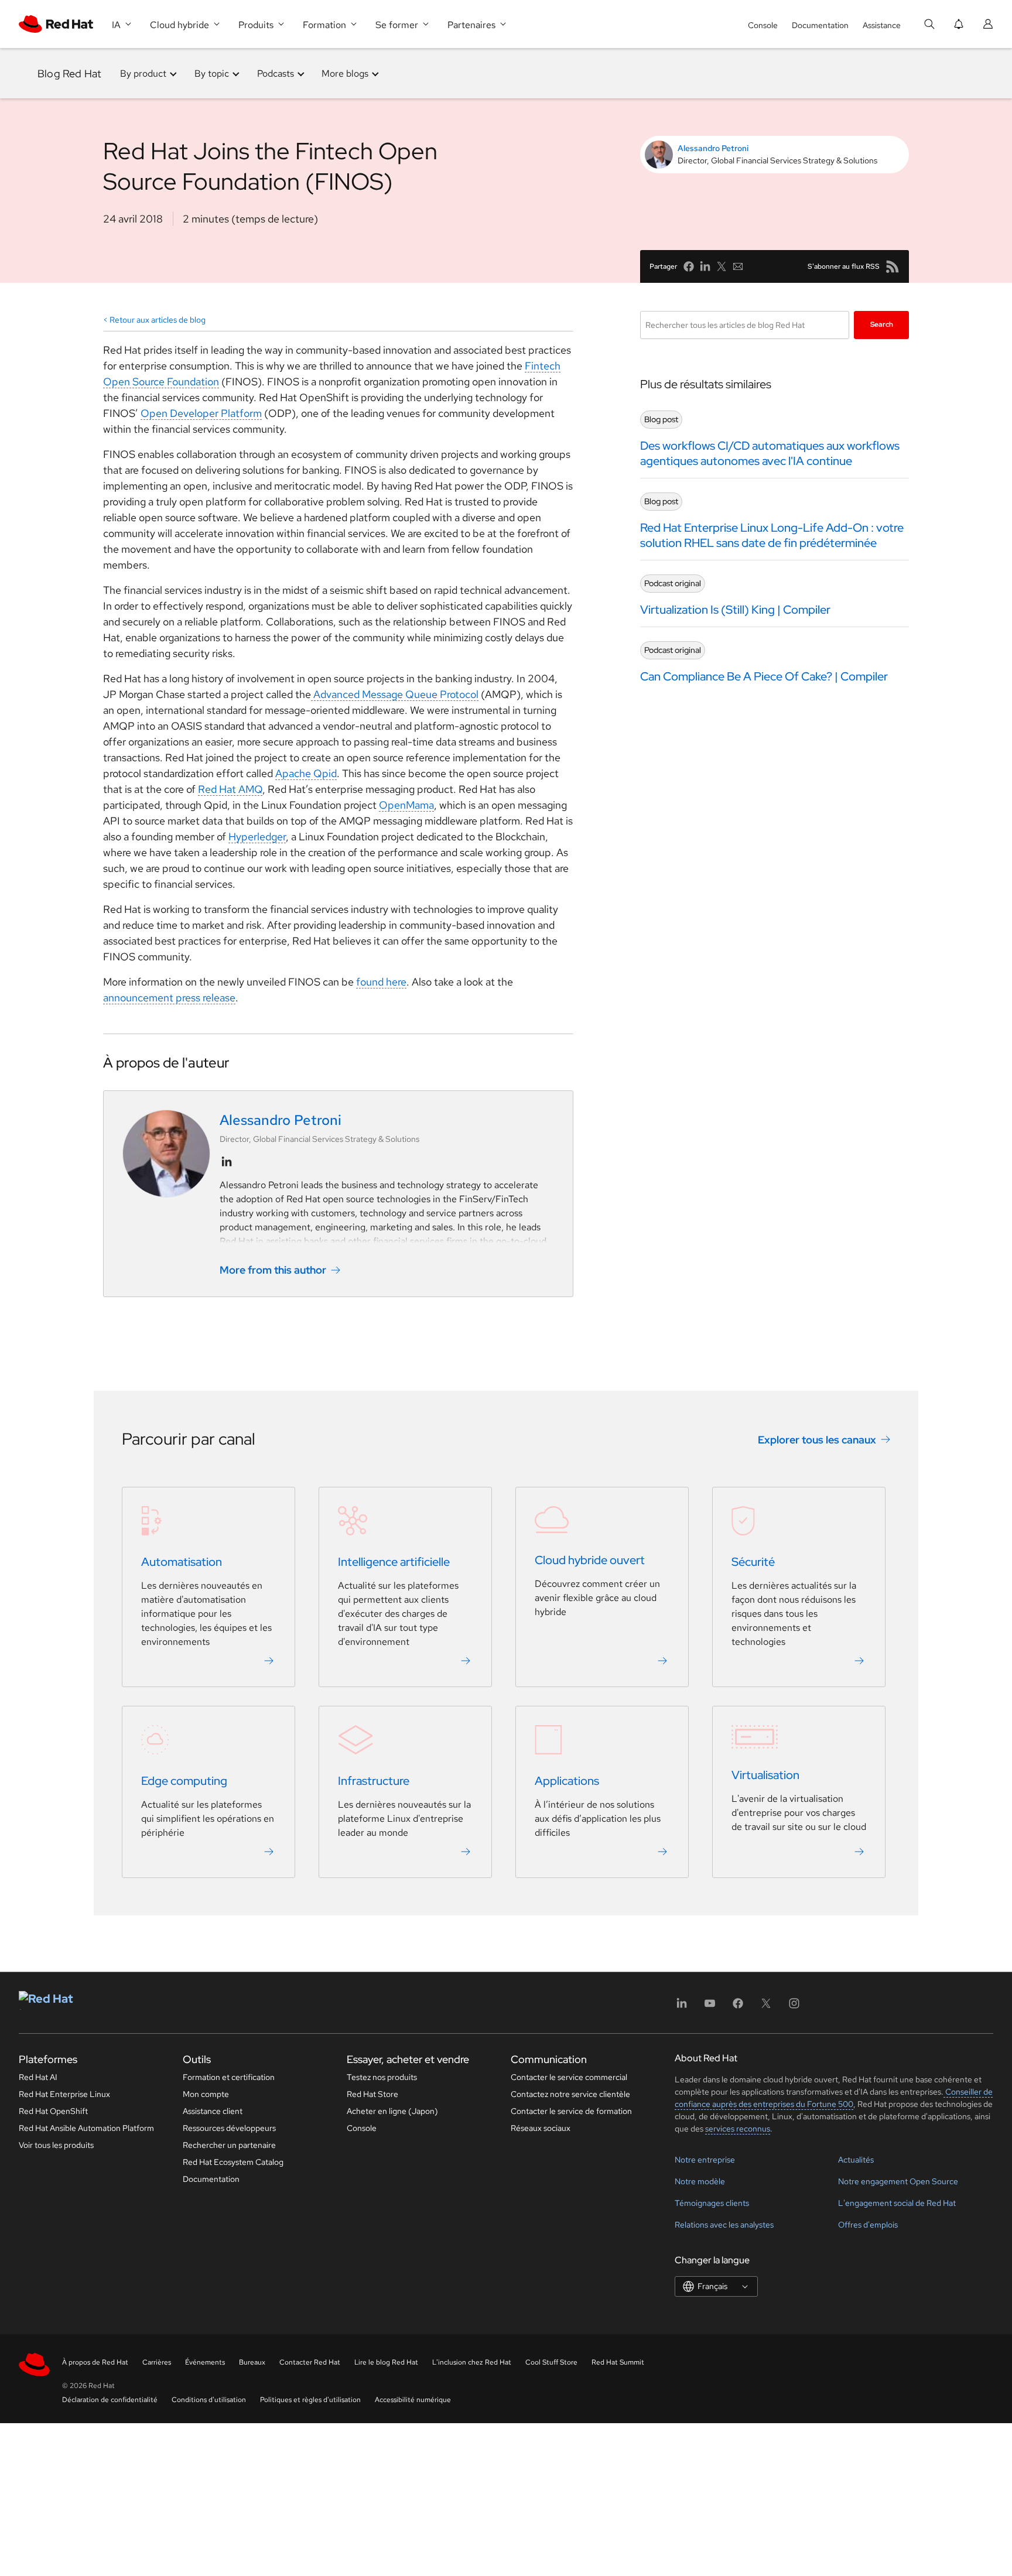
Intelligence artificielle (394, 1562)
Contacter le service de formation (571, 2111)
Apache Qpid (306, 773)
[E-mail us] (738, 266)
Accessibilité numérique (413, 2400)
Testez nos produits (382, 2077)
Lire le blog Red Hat (386, 2362)
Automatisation (182, 1562)
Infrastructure (374, 1781)
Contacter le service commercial (569, 2077)
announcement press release (169, 998)
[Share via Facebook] (689, 266)
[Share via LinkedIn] (705, 266)
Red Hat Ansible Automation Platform (86, 2128)
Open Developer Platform (201, 413)
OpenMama (406, 805)
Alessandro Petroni (713, 148)
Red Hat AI (38, 2077)
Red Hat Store (372, 2094)
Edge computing (184, 1781)
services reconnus (738, 2129)
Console (763, 25)
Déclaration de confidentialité (110, 2400)
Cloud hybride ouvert (590, 1560)
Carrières (157, 2362)
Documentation (820, 25)
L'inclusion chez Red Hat (472, 2362)
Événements (205, 2362)
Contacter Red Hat (310, 2362)
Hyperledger (257, 837)
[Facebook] (738, 2007)
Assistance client (213, 2111)
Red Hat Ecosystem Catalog (233, 2162)
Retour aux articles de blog (158, 320)
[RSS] (893, 266)
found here (381, 982)
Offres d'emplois (868, 2225)
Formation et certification (229, 2077)
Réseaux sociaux (541, 2128)
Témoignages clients (712, 2203)
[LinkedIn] (682, 2007)
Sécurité (753, 1562)
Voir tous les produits (56, 2145)
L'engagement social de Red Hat (897, 2203)
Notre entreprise (705, 2160)
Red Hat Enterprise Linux (64, 2094)
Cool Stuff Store (551, 2362)
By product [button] (143, 73)
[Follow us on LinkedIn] (227, 1162)
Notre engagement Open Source (898, 2181)
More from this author (273, 1270)
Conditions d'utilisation (209, 2400)
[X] (766, 2007)
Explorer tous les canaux (817, 1440)
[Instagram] (794, 2007)
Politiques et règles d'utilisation (310, 2400)
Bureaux (252, 2362)
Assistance (882, 25)
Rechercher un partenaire (229, 2145)
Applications (567, 1781)
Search (882, 324)
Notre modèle (700, 2181)
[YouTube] (710, 2007)
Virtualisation (765, 1775)
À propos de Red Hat (95, 2362)
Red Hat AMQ (230, 789)
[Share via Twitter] (722, 266)
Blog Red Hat (69, 73)
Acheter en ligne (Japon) (392, 2111)
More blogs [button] (345, 73)
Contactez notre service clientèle (570, 2094)
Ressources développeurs (229, 2128)
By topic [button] (212, 73)
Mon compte (206, 2094)
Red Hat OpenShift (53, 2111)
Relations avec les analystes (724, 2225)
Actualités (856, 2160)
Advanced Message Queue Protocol (395, 694)
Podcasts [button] (276, 73)
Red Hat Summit (618, 2362)
